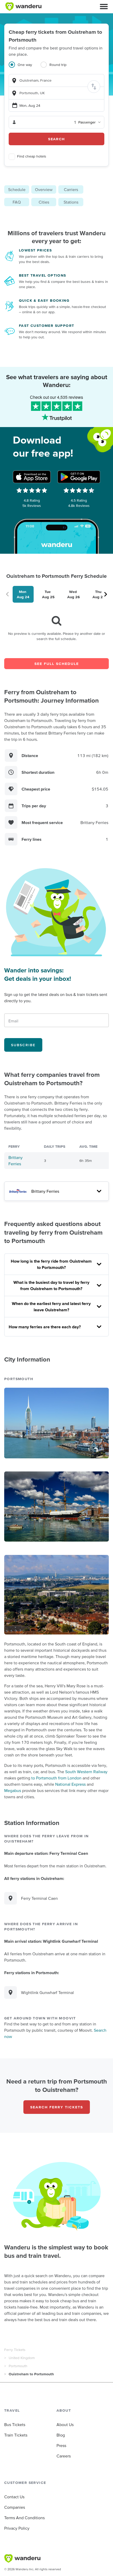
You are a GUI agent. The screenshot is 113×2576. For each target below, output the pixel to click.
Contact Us (14, 2497)
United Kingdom (22, 2358)
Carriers (71, 189)
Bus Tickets (15, 2424)
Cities (44, 202)
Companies (15, 2507)
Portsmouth (18, 2366)
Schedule (17, 189)
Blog (61, 2435)
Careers (64, 2456)
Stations (71, 202)
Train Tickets (16, 2435)
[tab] (25, 68)
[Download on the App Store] (32, 477)
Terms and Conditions (24, 2518)
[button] (104, 7)
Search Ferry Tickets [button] (57, 2107)
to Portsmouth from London (56, 1778)
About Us (65, 2424)
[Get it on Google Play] (79, 477)
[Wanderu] (23, 7)
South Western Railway (86, 1772)
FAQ (17, 202)
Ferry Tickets (15, 2350)
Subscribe (23, 1045)
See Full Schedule (57, 664)
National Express (70, 1784)
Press (61, 2445)
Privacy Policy (17, 2528)
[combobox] (56, 80)
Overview (44, 189)
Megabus (13, 1790)
